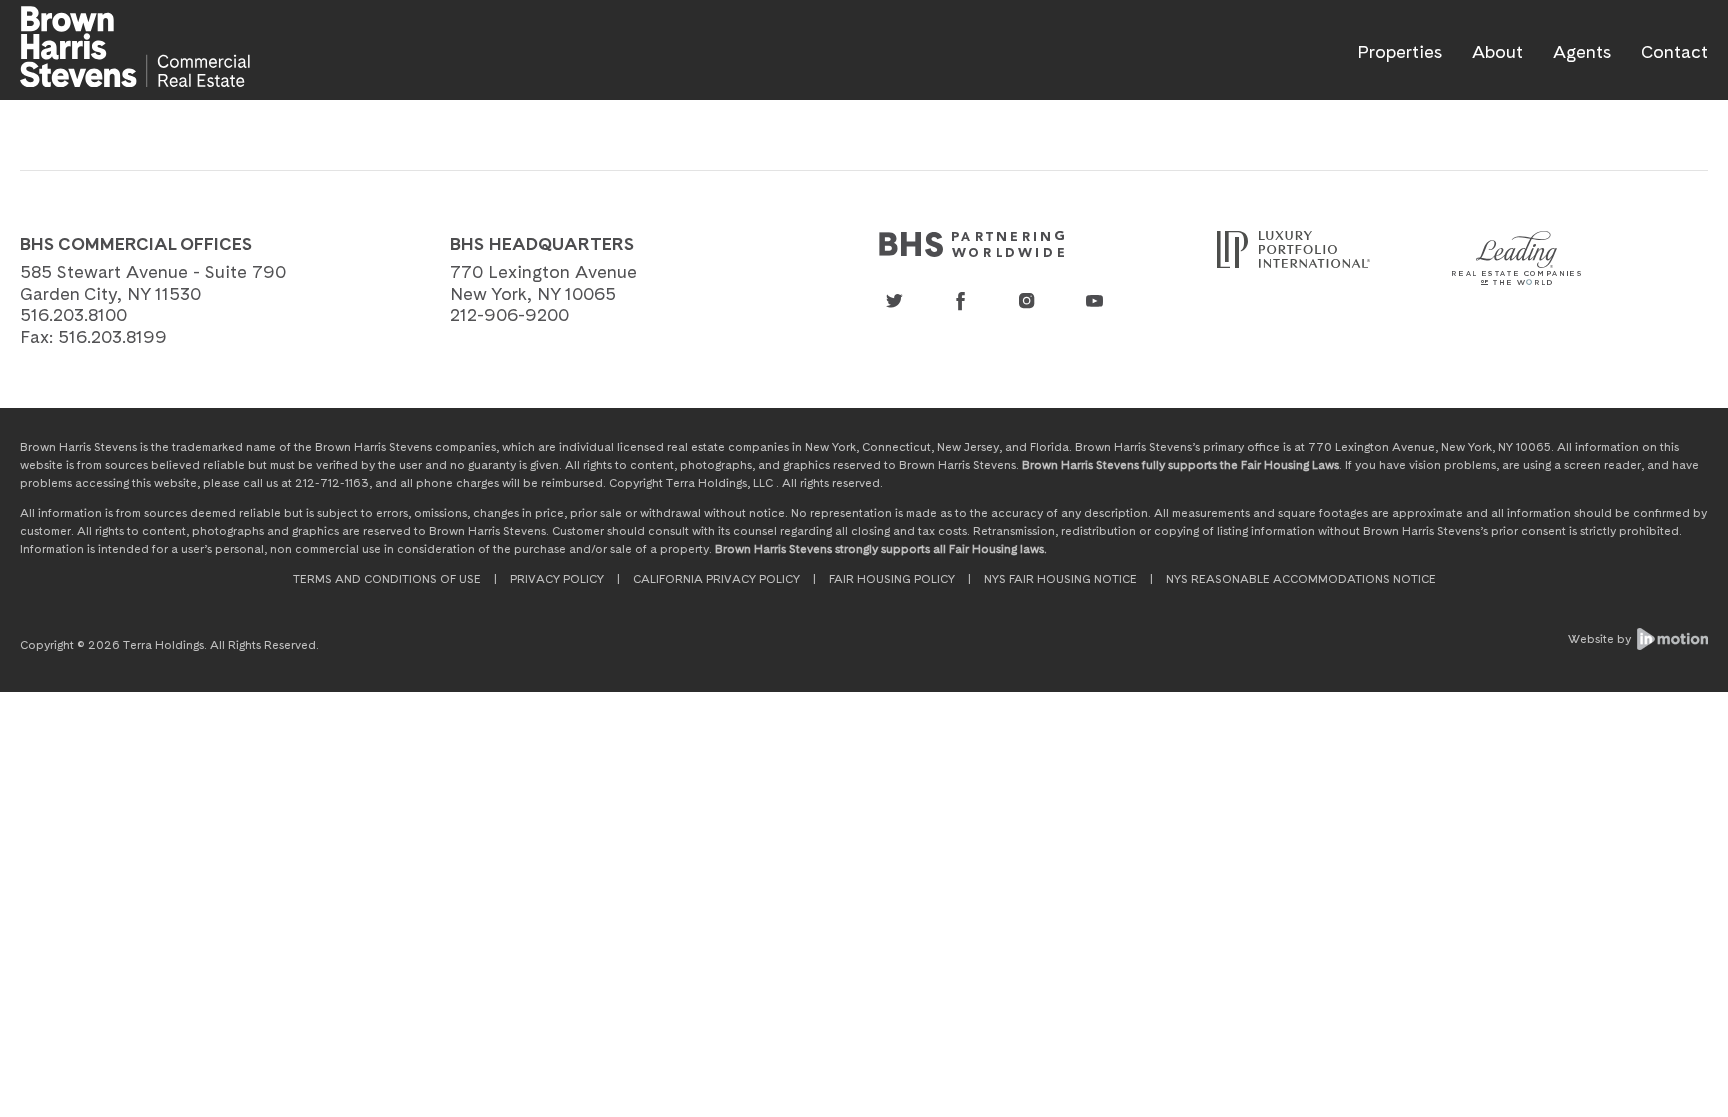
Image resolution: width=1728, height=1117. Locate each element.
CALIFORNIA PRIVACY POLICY (716, 579)
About (1497, 51)
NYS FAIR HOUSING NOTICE (1060, 579)
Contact (1674, 51)
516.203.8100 (73, 314)
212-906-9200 (509, 314)
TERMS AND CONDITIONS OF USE (387, 579)
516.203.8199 (112, 336)
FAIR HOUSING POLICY (892, 579)
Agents (1582, 51)
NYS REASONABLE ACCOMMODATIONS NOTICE (1301, 579)
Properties (1399, 51)
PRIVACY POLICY (557, 579)
